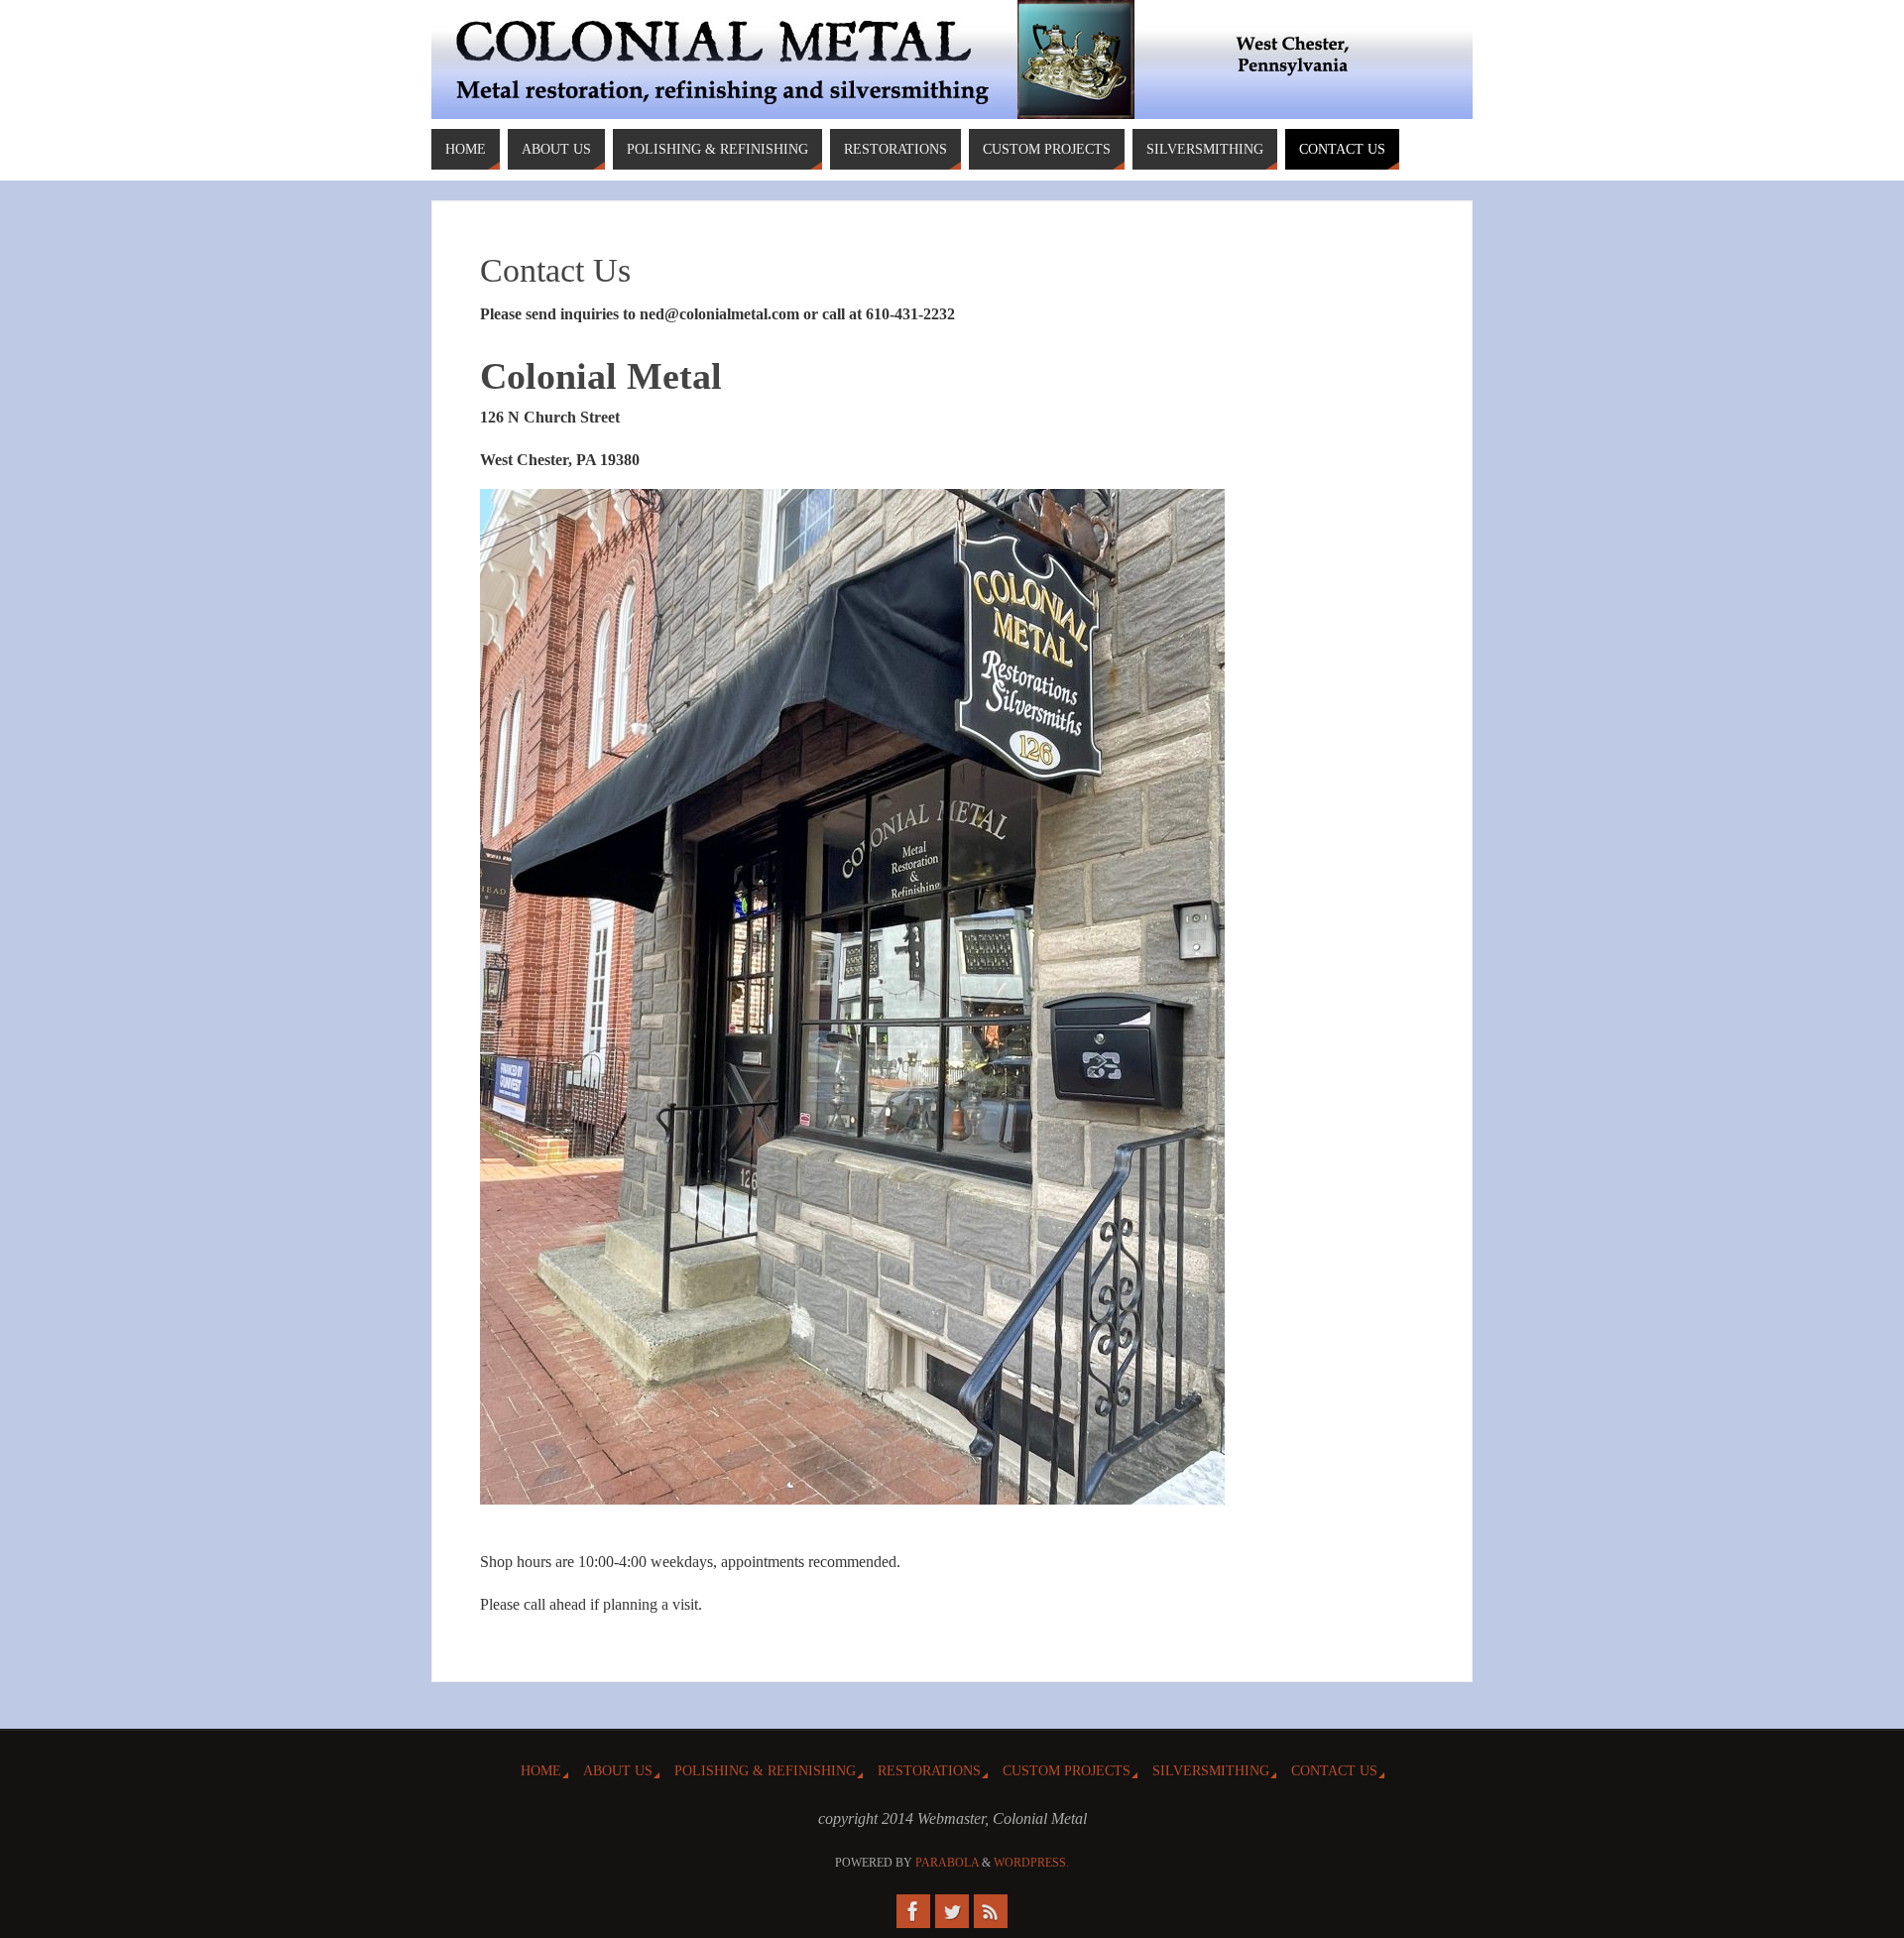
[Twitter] (952, 1911)
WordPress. (1031, 1863)
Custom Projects (1067, 1770)
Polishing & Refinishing (765, 1770)
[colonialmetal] (913, 1911)
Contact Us (1334, 1770)
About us (618, 1770)
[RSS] (991, 1911)
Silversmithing (1211, 1770)
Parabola (947, 1863)
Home (541, 1770)
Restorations (929, 1770)
